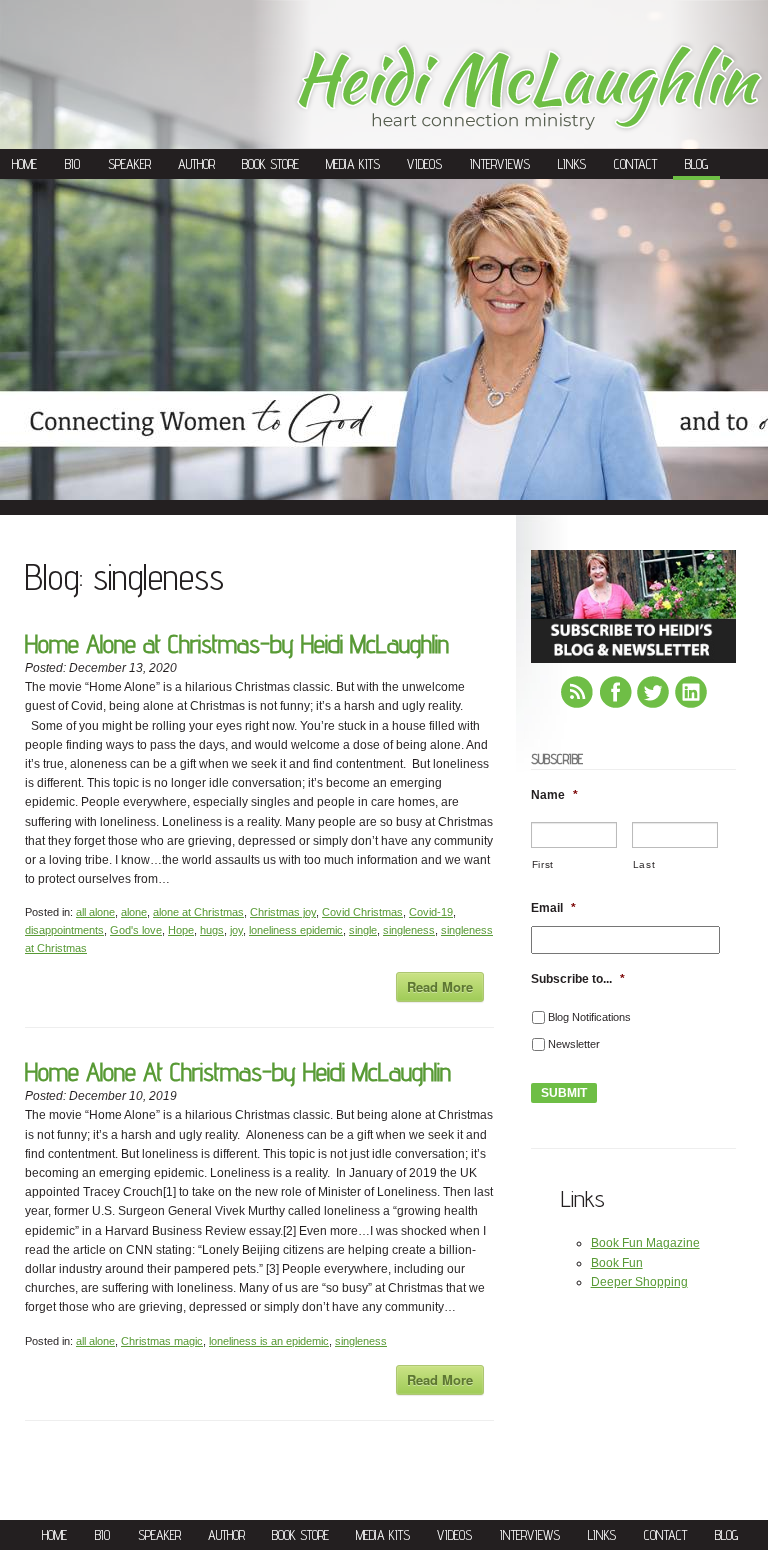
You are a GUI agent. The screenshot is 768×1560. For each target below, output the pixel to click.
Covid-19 (431, 912)
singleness (409, 930)
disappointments (64, 930)
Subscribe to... (578, 979)
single (363, 930)
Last (644, 864)
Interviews (500, 164)
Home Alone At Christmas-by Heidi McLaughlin (238, 1071)
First (543, 864)
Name (554, 795)
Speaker (129, 164)
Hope (181, 930)
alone (134, 912)
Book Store (270, 164)
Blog (696, 164)
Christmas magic (162, 1341)
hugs (212, 930)
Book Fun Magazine (645, 1243)
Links (572, 164)
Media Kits (353, 164)
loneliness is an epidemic (269, 1341)
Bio (72, 164)
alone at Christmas (198, 912)
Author (196, 164)
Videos (424, 164)
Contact (635, 164)
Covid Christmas (362, 912)
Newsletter (574, 1044)
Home (24, 164)
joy (236, 930)
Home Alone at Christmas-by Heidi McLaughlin (237, 643)
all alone (95, 912)
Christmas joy (283, 912)
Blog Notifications (589, 1017)
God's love (136, 930)
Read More (440, 986)
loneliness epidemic (296, 930)
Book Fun (617, 1263)
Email (553, 908)
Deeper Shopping (639, 1282)
